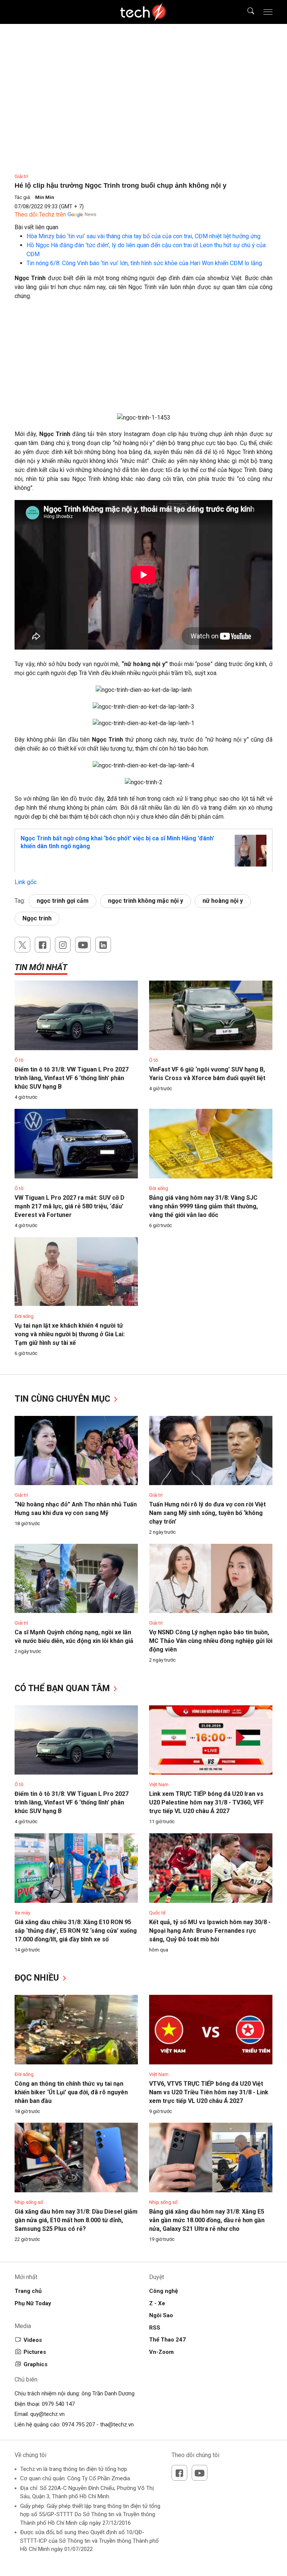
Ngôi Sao (161, 2315)
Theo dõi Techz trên (40, 214)
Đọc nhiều (38, 1978)
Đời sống (159, 1188)
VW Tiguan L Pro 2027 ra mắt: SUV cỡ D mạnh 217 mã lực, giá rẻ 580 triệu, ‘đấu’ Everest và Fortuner (70, 1206)
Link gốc (26, 882)
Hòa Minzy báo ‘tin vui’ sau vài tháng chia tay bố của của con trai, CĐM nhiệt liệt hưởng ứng (143, 236)
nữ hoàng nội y (223, 901)
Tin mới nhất (41, 967)
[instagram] (63, 945)
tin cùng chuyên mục (64, 1399)
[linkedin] (103, 945)
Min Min (45, 197)
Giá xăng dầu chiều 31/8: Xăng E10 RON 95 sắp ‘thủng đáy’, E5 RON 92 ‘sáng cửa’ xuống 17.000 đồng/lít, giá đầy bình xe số (76, 1931)
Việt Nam (159, 1784)
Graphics (36, 2364)
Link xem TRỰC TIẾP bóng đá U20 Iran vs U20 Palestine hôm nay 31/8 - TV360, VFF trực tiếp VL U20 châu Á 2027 (206, 1802)
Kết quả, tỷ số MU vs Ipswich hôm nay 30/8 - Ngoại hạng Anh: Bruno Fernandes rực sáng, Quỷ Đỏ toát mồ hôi (210, 1931)
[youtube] (83, 945)
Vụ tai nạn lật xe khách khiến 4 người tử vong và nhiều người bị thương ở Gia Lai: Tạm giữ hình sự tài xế (70, 1334)
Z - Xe (157, 2303)
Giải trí (21, 176)
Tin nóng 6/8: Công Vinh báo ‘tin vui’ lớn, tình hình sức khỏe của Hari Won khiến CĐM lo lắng (144, 263)
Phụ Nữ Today (33, 2303)
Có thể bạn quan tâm (63, 1688)
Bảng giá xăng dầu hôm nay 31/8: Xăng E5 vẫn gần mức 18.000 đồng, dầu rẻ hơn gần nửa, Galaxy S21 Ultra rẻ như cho (207, 2220)
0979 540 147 (58, 2404)
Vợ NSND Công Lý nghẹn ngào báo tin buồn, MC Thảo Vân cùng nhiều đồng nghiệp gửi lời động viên (211, 1641)
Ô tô (19, 1060)
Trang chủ (28, 2291)
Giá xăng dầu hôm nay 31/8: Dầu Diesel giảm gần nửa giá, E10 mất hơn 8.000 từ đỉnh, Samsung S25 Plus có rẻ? (76, 2220)
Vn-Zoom (161, 2352)
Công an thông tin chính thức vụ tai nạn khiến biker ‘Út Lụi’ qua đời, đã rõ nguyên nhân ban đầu (71, 2092)
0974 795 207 (78, 2425)
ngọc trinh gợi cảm (63, 901)
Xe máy (22, 1913)
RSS (155, 2328)
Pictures (35, 2352)
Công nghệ (163, 2291)
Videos (33, 2340)
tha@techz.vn (117, 2425)
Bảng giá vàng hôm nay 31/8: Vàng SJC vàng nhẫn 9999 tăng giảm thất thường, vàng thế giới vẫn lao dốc (203, 1206)
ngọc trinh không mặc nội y (146, 901)
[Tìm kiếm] (246, 12)
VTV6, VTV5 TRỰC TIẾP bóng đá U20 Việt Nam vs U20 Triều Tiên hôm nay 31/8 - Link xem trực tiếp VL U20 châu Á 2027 (209, 2092)
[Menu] (268, 12)
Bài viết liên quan (36, 227)
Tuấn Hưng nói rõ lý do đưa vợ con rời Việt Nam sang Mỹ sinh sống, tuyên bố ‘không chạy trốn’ (207, 1513)
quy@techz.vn (47, 2414)
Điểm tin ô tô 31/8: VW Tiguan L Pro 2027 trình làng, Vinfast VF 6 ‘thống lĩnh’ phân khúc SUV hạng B (72, 1078)
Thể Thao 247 (167, 2340)
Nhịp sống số (29, 2202)
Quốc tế (157, 1913)
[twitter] (22, 945)
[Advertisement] (143, 361)
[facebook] (43, 945)
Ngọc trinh (37, 918)
